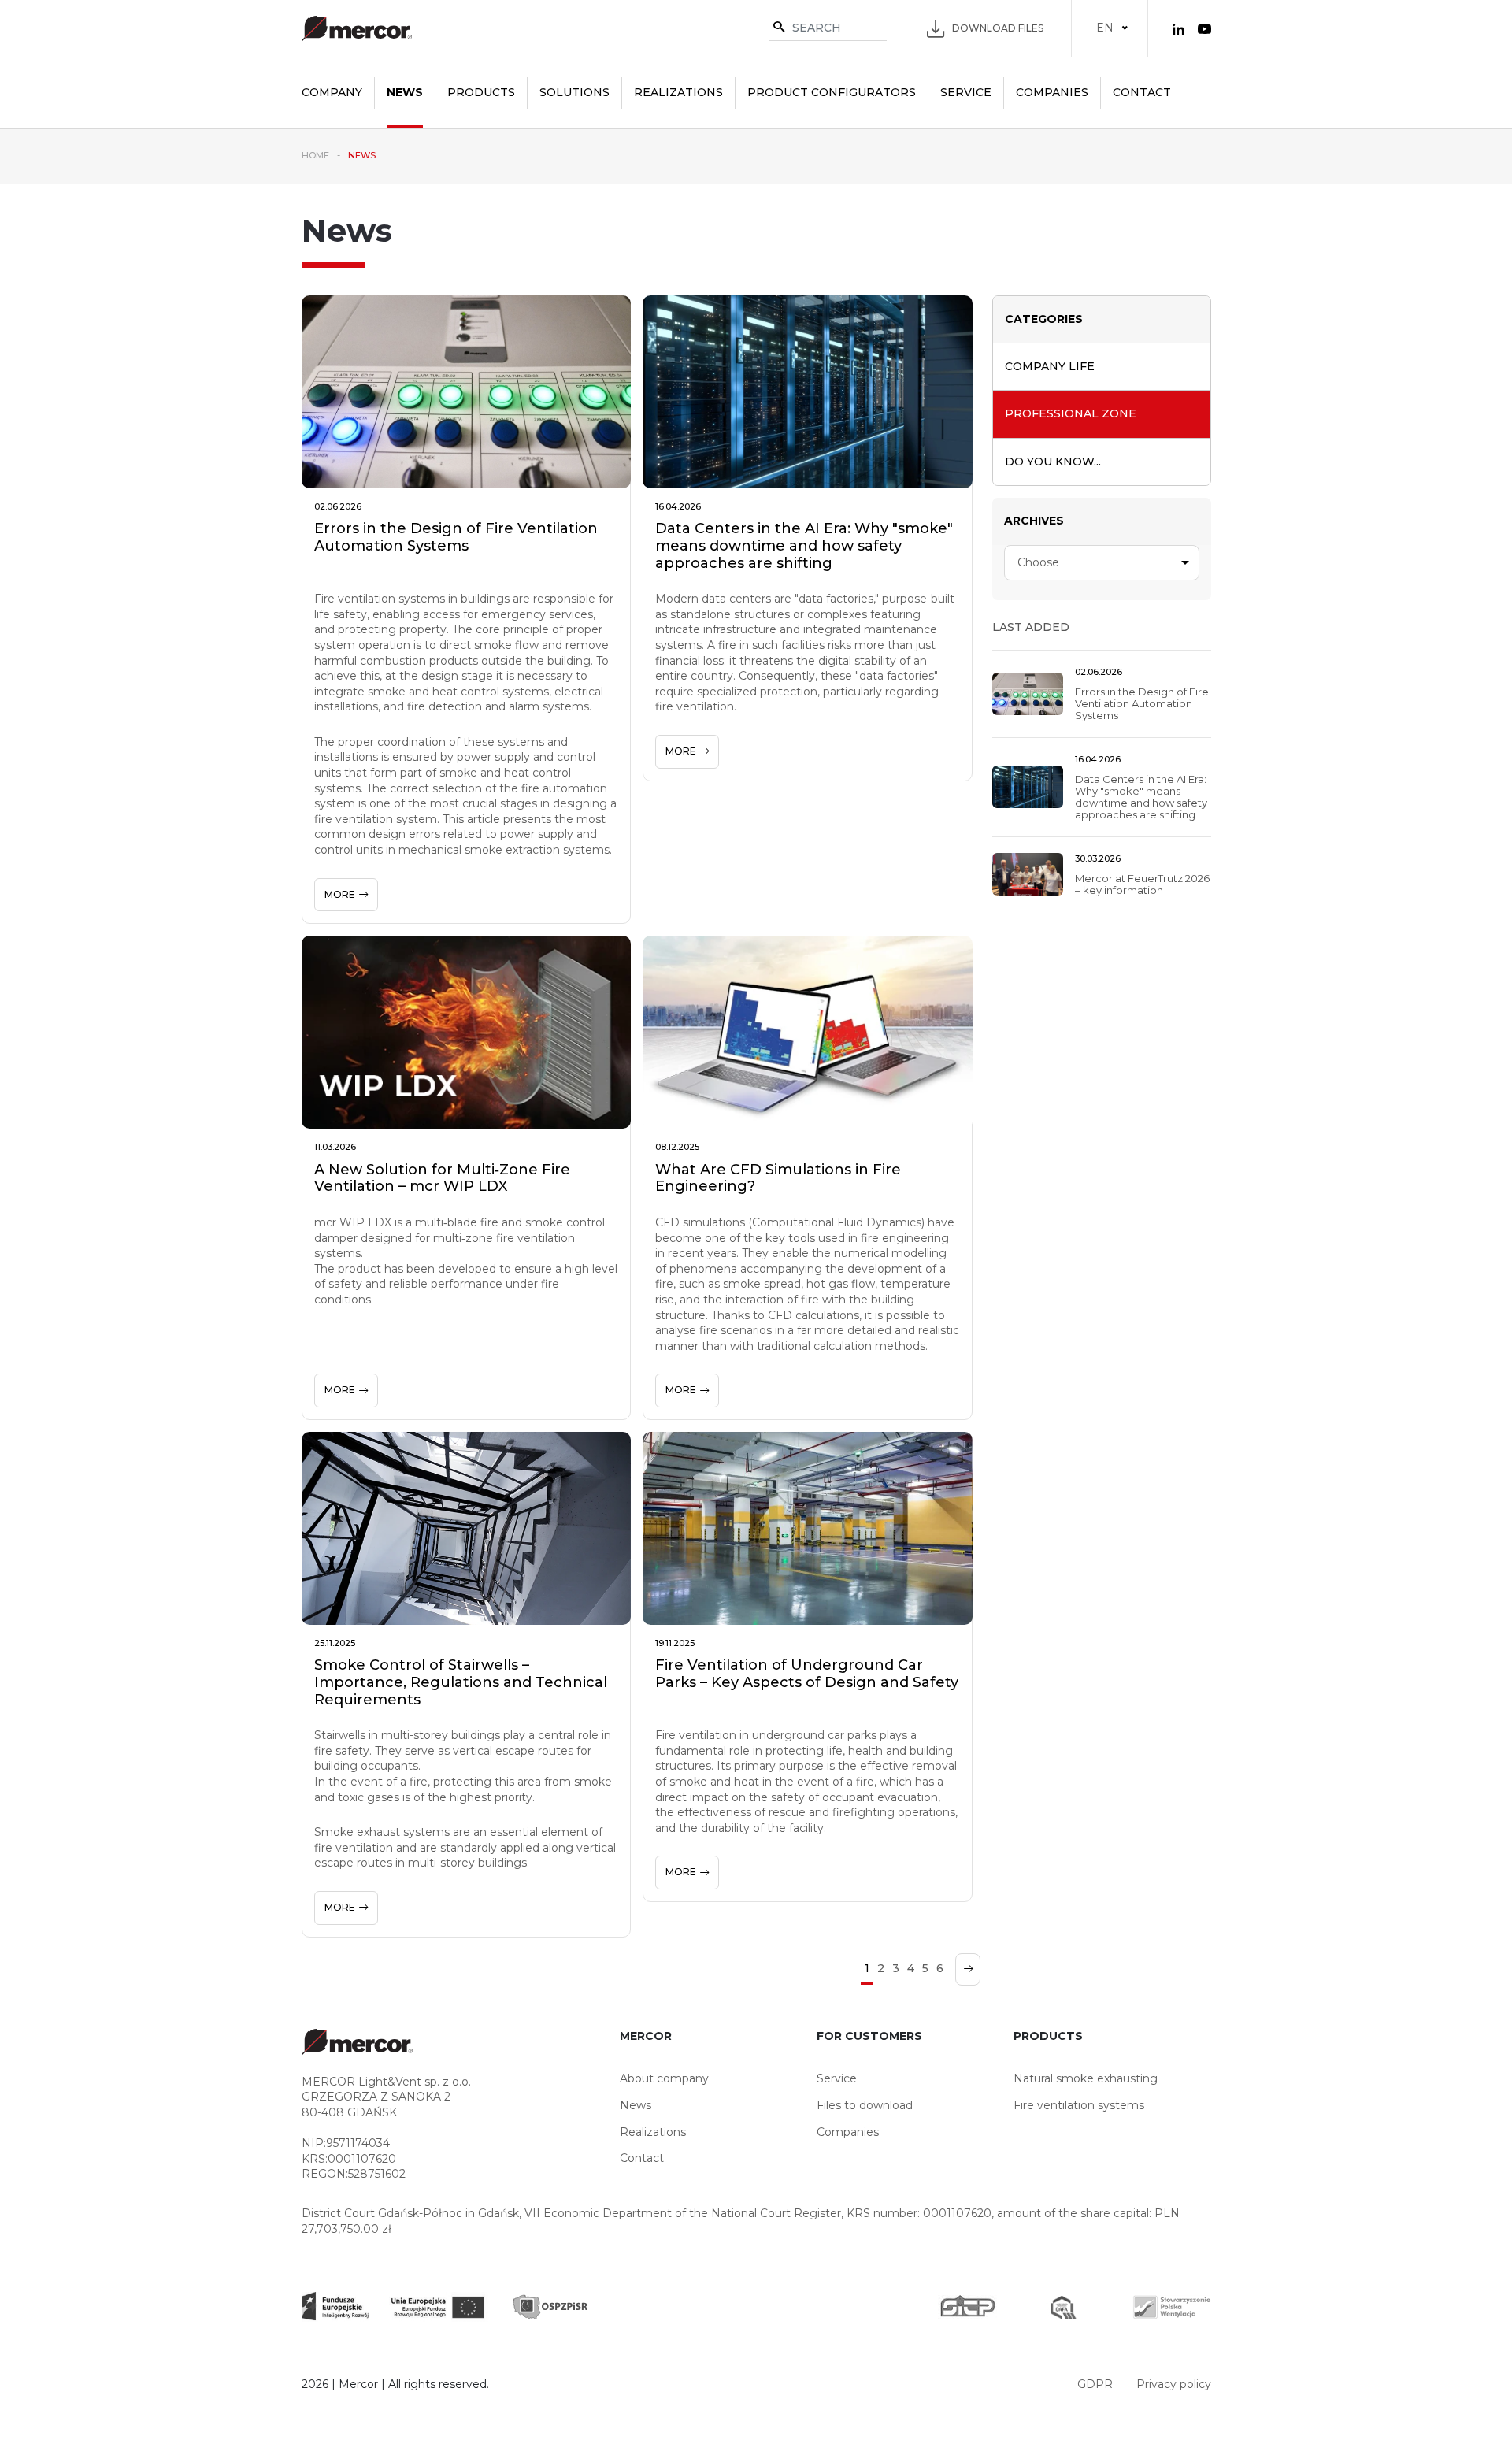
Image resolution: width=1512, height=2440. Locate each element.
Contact (1142, 92)
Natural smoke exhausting (1086, 2078)
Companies (1052, 92)
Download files (998, 28)
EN (1105, 28)
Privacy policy (1174, 2384)
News (405, 92)
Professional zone (1071, 413)
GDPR (1095, 2384)
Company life (1050, 366)
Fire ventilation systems (1079, 2105)
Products (481, 92)
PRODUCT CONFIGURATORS (832, 92)
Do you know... (1053, 462)
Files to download (865, 2105)
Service (966, 92)
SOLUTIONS (574, 92)
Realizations (678, 92)
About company (664, 2078)
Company (332, 92)
